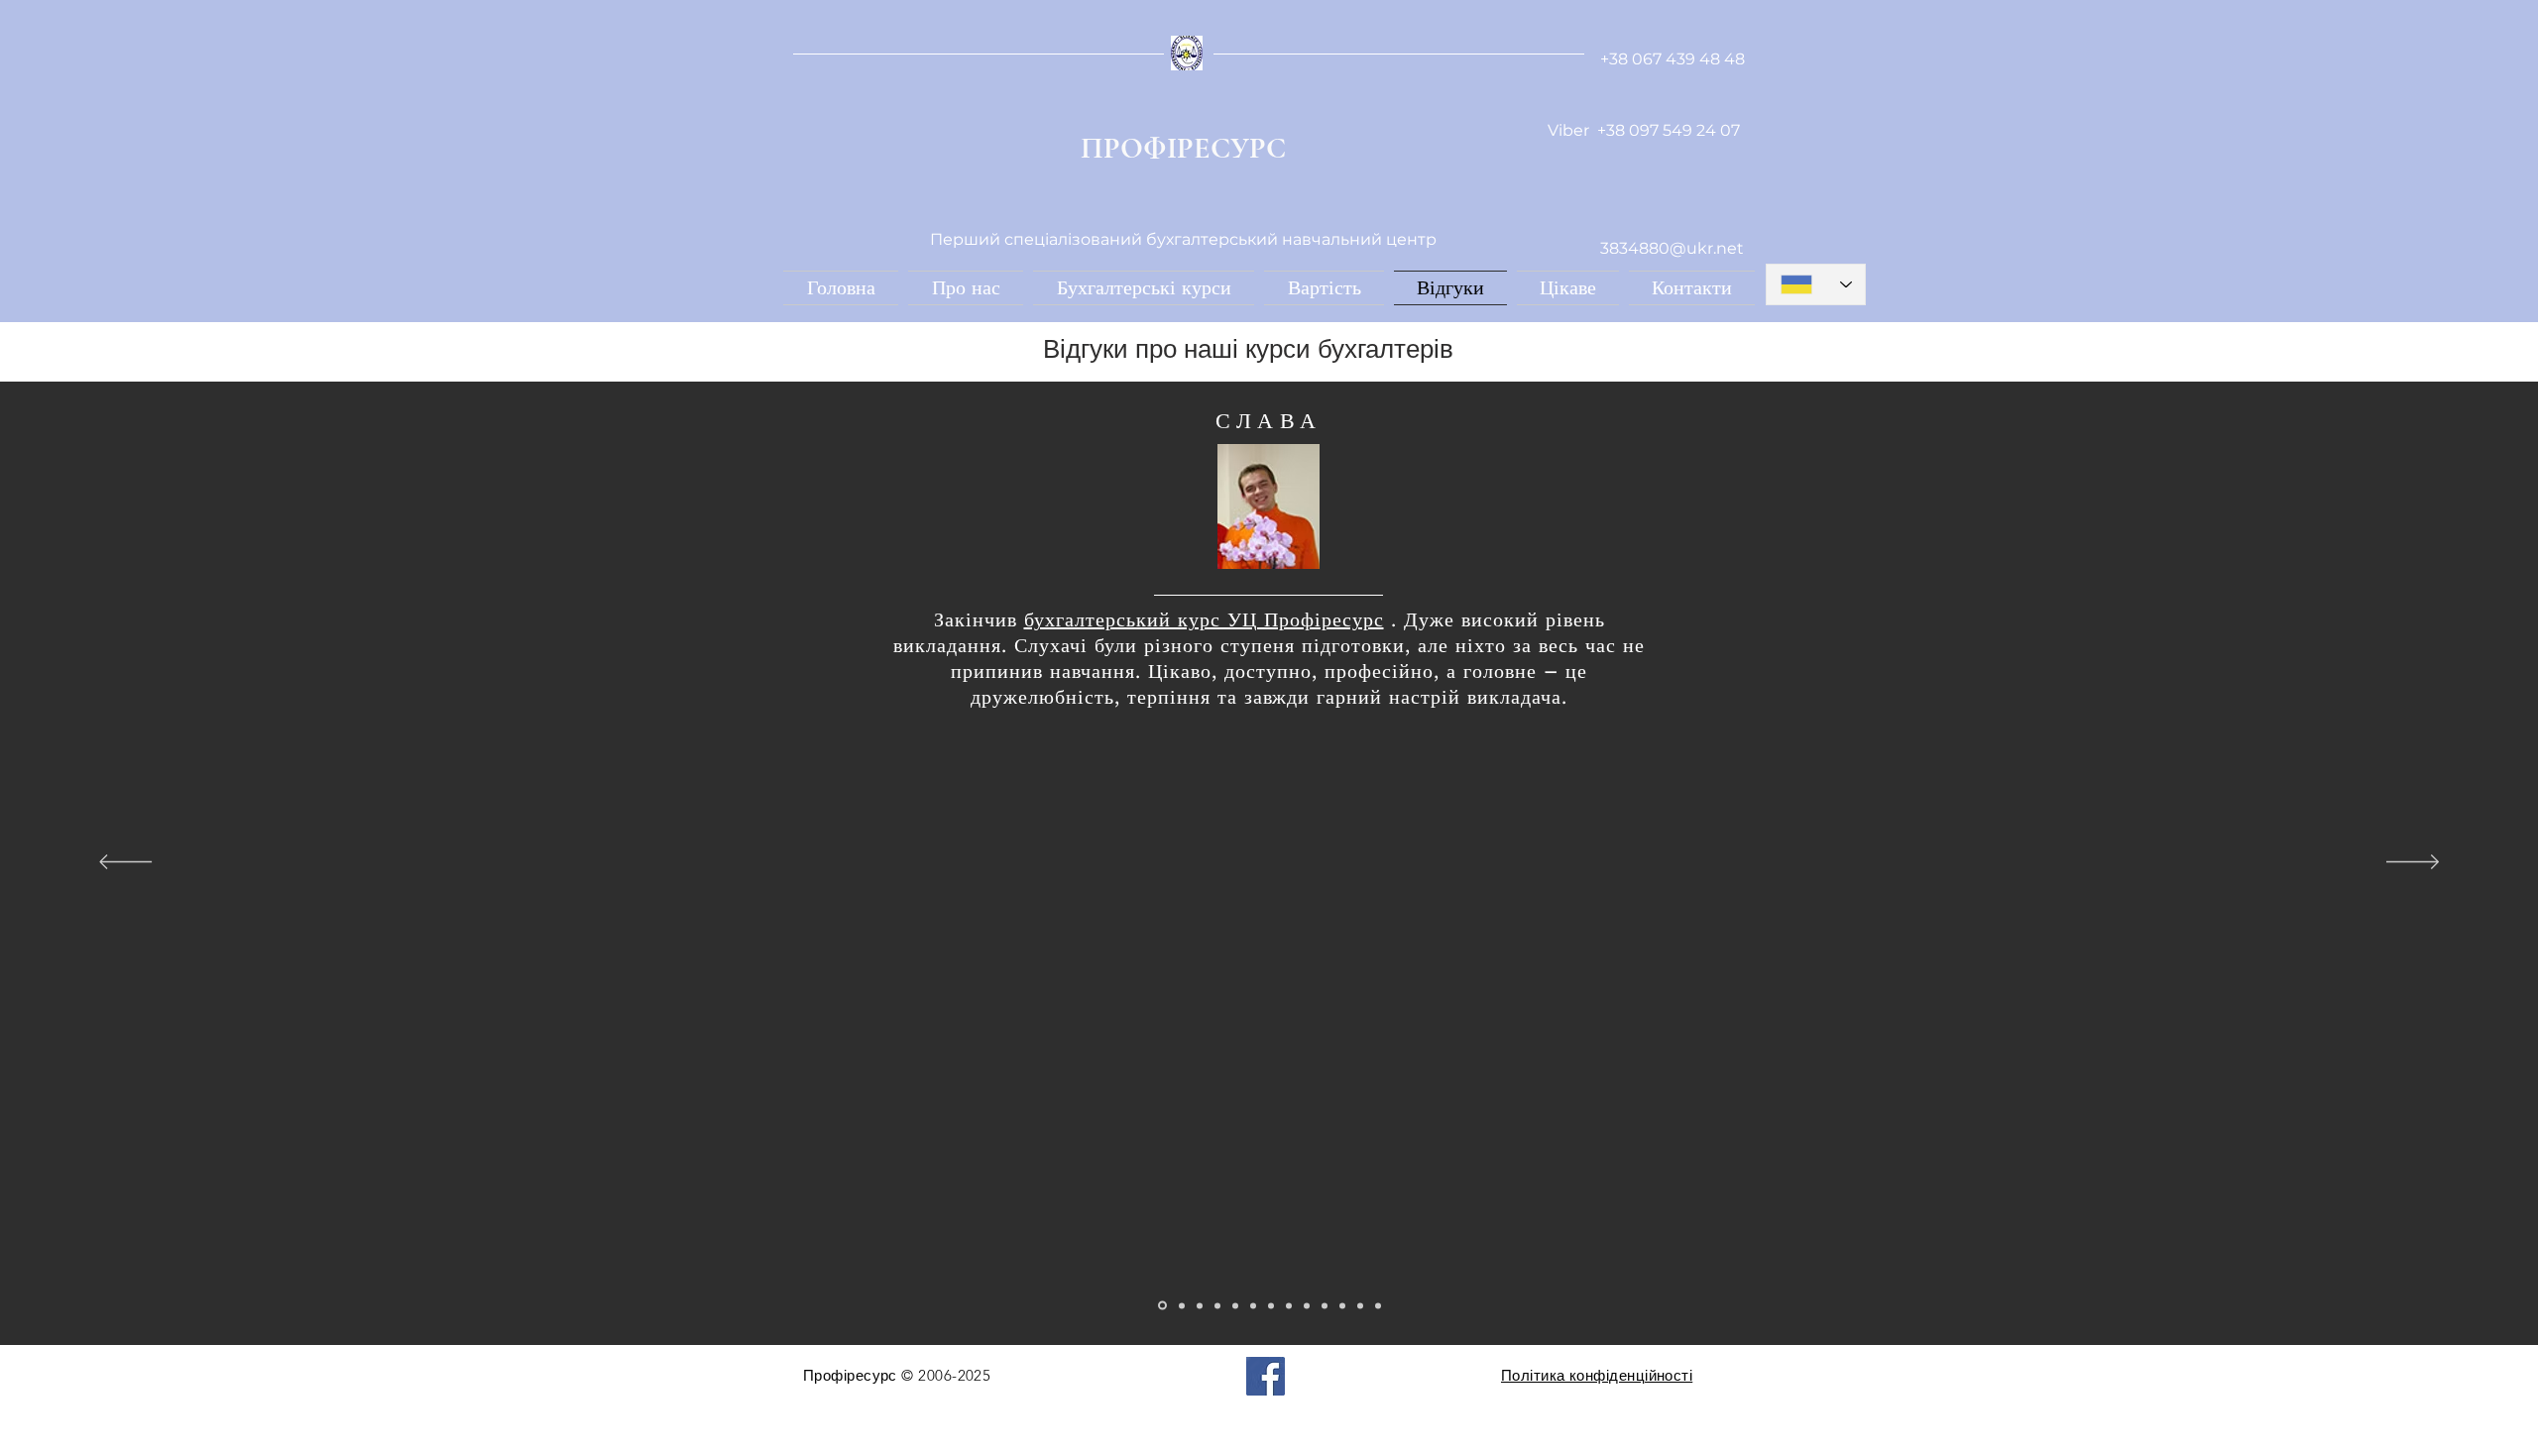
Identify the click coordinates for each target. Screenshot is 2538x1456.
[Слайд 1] (1162, 1306)
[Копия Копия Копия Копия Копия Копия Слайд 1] (1271, 1305)
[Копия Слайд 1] (1182, 1305)
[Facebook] (1266, 1376)
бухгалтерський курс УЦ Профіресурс (1204, 619)
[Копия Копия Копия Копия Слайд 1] (1235, 1305)
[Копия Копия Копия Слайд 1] (1217, 1305)
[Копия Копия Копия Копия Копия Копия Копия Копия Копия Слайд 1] (1325, 1305)
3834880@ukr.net (1672, 248)
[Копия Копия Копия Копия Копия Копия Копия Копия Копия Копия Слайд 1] (1342, 1305)
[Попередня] (125, 863)
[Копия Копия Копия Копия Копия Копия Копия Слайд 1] (1289, 1305)
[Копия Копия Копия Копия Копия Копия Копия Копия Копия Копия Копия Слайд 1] (1360, 1305)
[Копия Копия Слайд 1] (1200, 1305)
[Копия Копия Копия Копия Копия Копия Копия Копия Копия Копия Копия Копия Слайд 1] (1378, 1305)
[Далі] (2413, 863)
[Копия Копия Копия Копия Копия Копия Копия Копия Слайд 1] (1307, 1305)
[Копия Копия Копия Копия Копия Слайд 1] (1253, 1305)
